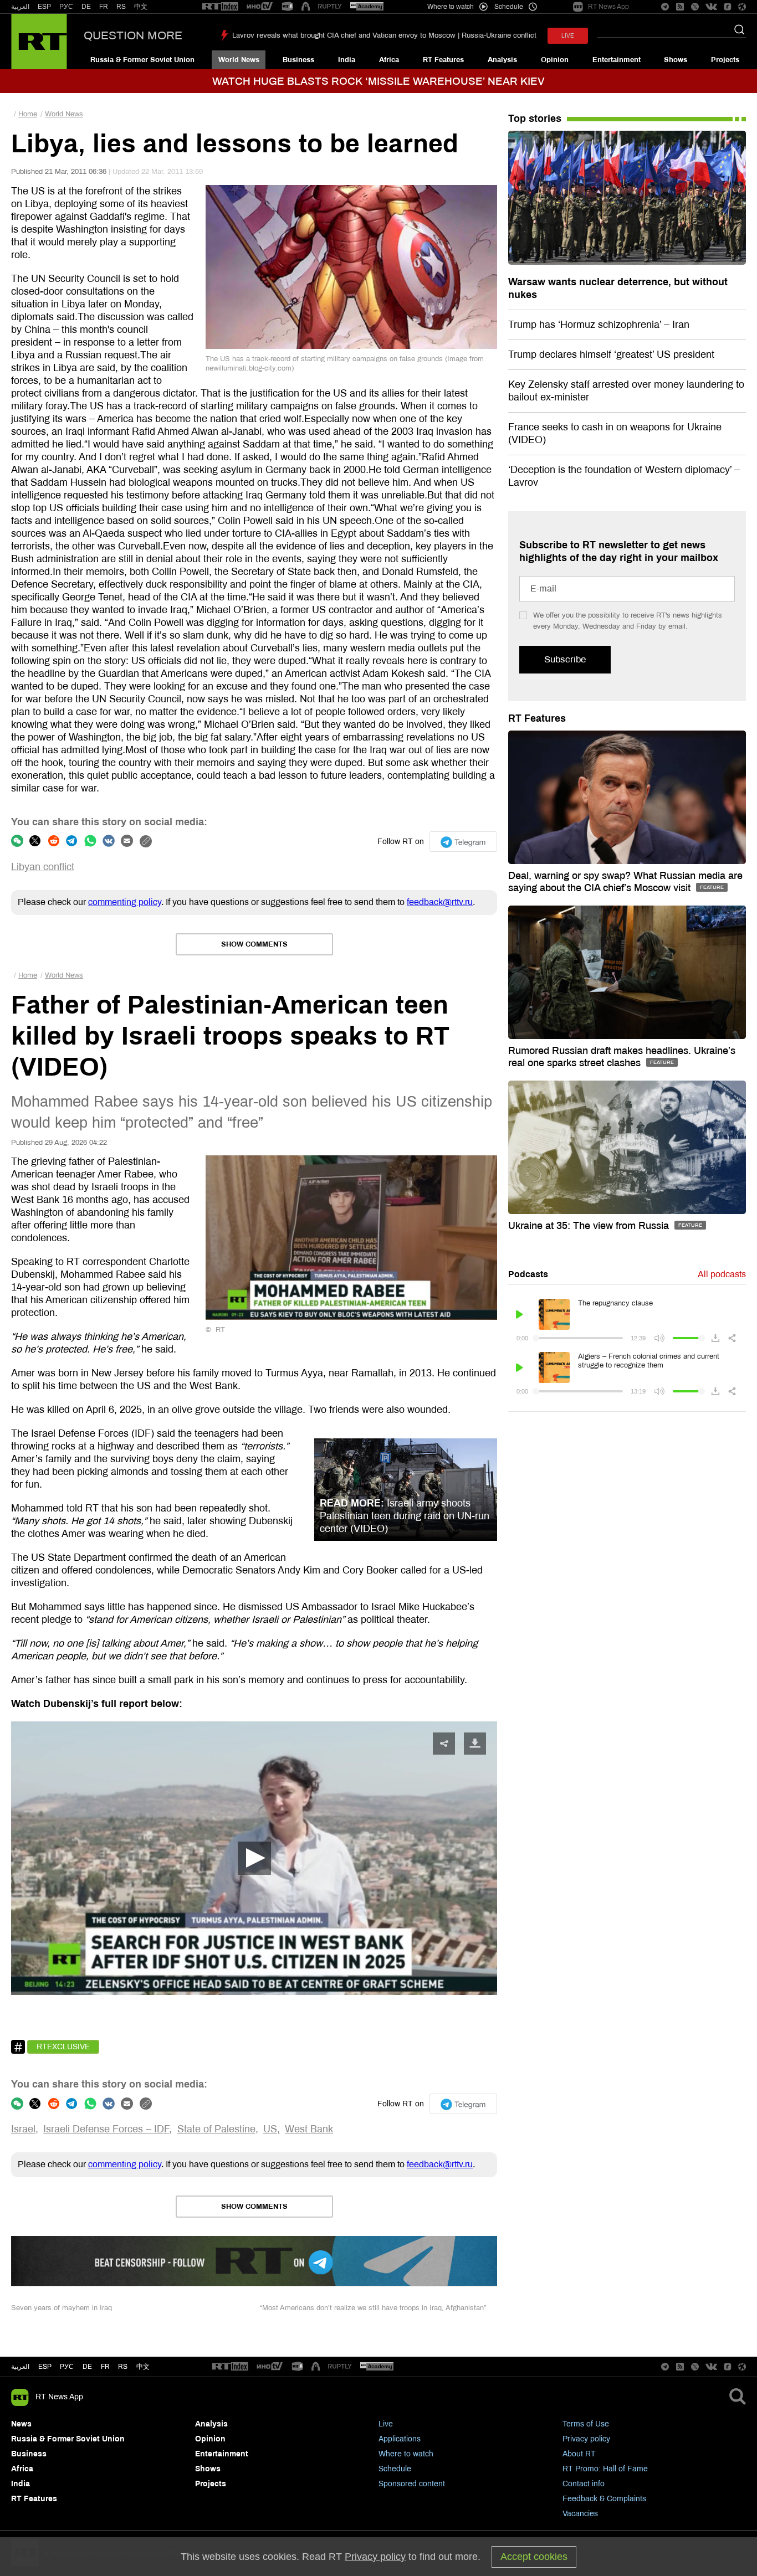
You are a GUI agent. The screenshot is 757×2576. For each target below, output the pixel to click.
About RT (579, 2454)
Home (28, 114)
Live (386, 2424)
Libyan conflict (43, 867)
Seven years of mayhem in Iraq (62, 2308)
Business (298, 60)
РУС (66, 7)
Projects (725, 60)
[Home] (39, 42)
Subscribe (565, 659)
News (21, 2424)
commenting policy (125, 902)
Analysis (502, 60)
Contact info (584, 2484)
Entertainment (617, 60)
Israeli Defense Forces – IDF (106, 2129)
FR (104, 7)
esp (45, 2367)
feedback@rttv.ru (440, 902)
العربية (20, 7)
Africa (389, 60)
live (568, 36)
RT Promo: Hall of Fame (605, 2469)
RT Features (443, 60)
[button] (254, 1858)
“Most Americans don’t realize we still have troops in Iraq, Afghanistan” (373, 2308)
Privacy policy (586, 2439)
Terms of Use (586, 2424)
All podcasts (722, 1274)
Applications (400, 2439)
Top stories (535, 119)
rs (123, 2367)
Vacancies (580, 2514)
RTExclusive (63, 2047)
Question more (133, 35)
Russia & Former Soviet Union (142, 60)
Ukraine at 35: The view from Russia (590, 1226)
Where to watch (406, 2454)
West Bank (309, 2129)
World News (239, 60)
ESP (44, 7)
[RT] (220, 7)
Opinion (555, 60)
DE (86, 7)
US (270, 2129)
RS (121, 7)
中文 (141, 7)
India (347, 60)
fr (105, 2367)
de (87, 2367)
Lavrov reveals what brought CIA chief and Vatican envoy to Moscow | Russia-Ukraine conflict (384, 35)
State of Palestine (216, 2129)
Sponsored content (412, 2484)
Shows (676, 60)
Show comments (254, 944)
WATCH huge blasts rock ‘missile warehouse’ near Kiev (378, 81)
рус (67, 2367)
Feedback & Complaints (604, 2499)
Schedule (395, 2469)
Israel (23, 2129)
